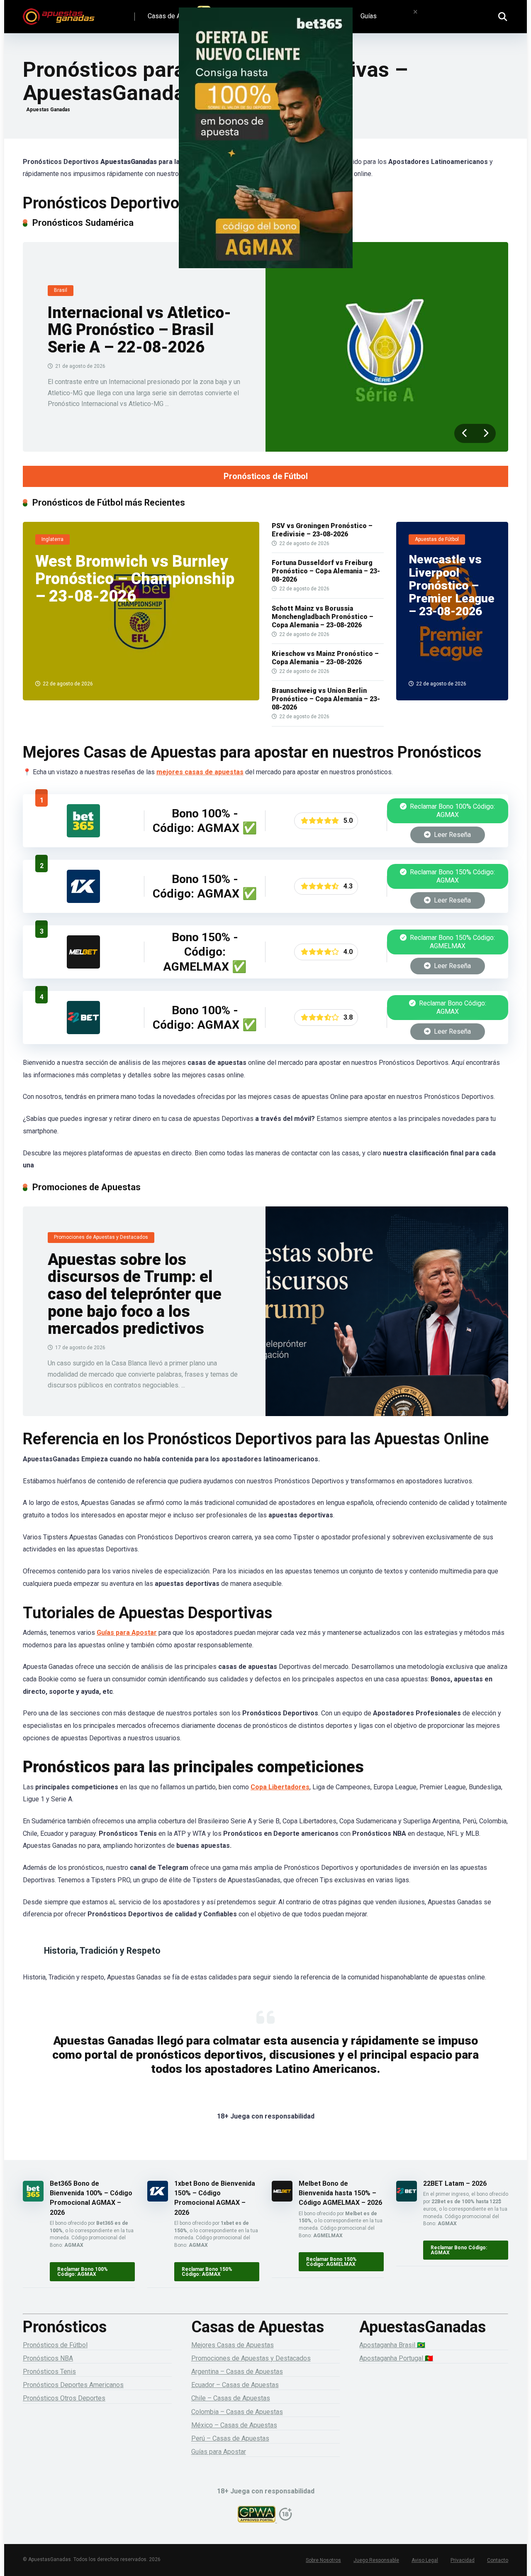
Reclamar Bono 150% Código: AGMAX (452, 876)
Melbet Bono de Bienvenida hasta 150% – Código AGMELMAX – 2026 (340, 2193)
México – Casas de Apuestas (234, 2425)
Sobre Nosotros (323, 2560)
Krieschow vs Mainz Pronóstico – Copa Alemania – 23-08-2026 (325, 658)
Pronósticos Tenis (49, 2372)
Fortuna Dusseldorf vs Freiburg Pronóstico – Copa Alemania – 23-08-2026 (326, 571)
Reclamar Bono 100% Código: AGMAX (452, 811)
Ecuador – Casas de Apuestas (235, 2385)
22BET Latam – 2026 (455, 2183)
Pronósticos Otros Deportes (64, 2398)
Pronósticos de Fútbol (266, 476)
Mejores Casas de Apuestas (233, 2345)
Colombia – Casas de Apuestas (237, 2412)
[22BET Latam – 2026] (83, 1032)
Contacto (498, 2560)
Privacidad (463, 2560)
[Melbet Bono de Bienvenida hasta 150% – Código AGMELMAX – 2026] (83, 966)
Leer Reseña (452, 835)
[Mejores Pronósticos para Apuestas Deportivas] (59, 13)
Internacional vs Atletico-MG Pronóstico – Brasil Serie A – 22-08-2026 (139, 330)
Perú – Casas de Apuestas (230, 2438)
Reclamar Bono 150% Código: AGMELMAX (452, 942)
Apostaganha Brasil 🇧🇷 (392, 2345)
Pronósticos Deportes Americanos (73, 2385)
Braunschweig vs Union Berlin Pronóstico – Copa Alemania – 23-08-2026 (326, 699)
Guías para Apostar (127, 1633)
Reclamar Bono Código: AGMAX (452, 1007)
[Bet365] (265, 149)
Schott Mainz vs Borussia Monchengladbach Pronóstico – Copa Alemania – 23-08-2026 (323, 617)
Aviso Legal (425, 2560)
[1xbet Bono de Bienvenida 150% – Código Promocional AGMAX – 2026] (83, 901)
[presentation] (465, 433)
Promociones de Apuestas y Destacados (251, 2358)
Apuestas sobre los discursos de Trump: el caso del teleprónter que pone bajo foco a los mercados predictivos (135, 1294)
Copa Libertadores (280, 1787)
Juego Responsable (376, 2560)
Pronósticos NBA (48, 2358)
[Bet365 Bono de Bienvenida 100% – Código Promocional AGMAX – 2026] (83, 835)
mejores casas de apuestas (200, 772)
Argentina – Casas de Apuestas (237, 2372)
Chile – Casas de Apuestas (231, 2398)
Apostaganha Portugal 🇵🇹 (396, 2358)
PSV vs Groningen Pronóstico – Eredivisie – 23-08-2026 (322, 530)
